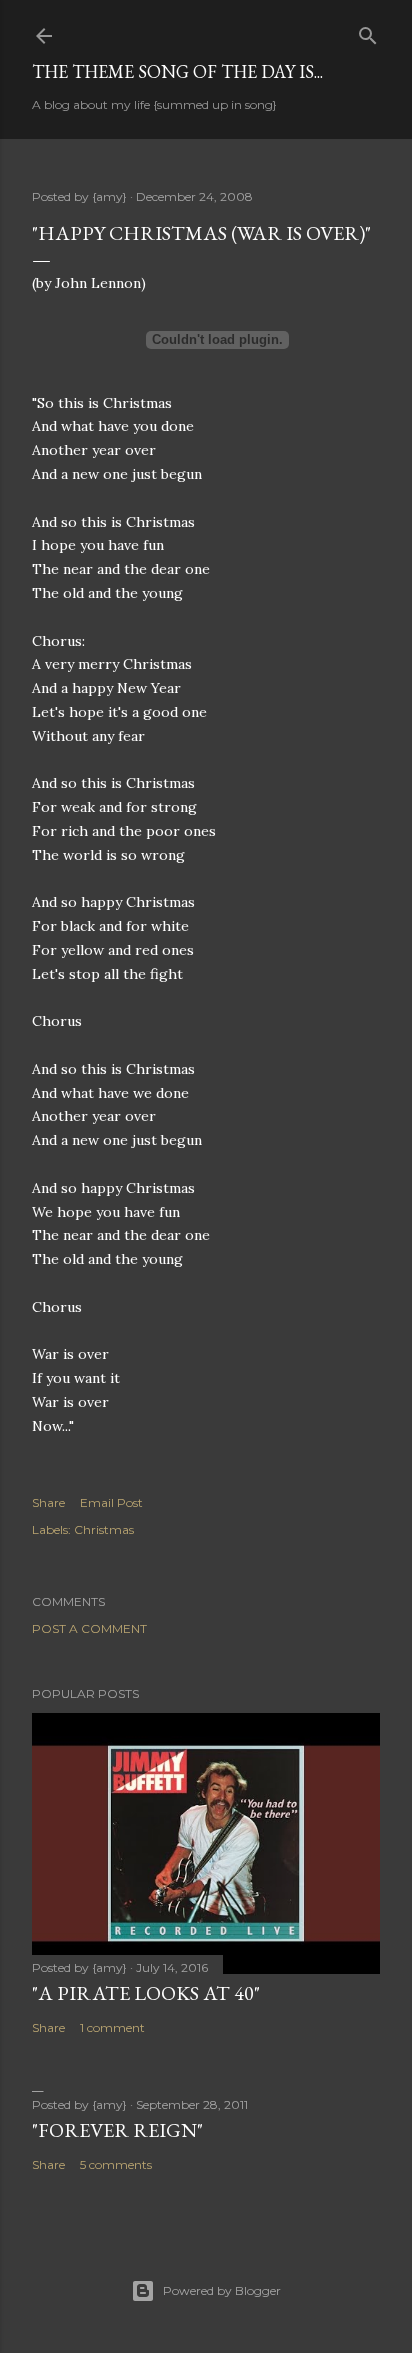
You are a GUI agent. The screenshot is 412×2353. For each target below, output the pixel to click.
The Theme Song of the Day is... (177, 71)
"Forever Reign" (117, 2130)
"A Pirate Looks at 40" (146, 1993)
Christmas (104, 1529)
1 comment (112, 2027)
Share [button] (48, 1502)
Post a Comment (89, 1628)
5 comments (116, 2164)
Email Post (111, 1502)
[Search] (368, 31)
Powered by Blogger (222, 2290)
